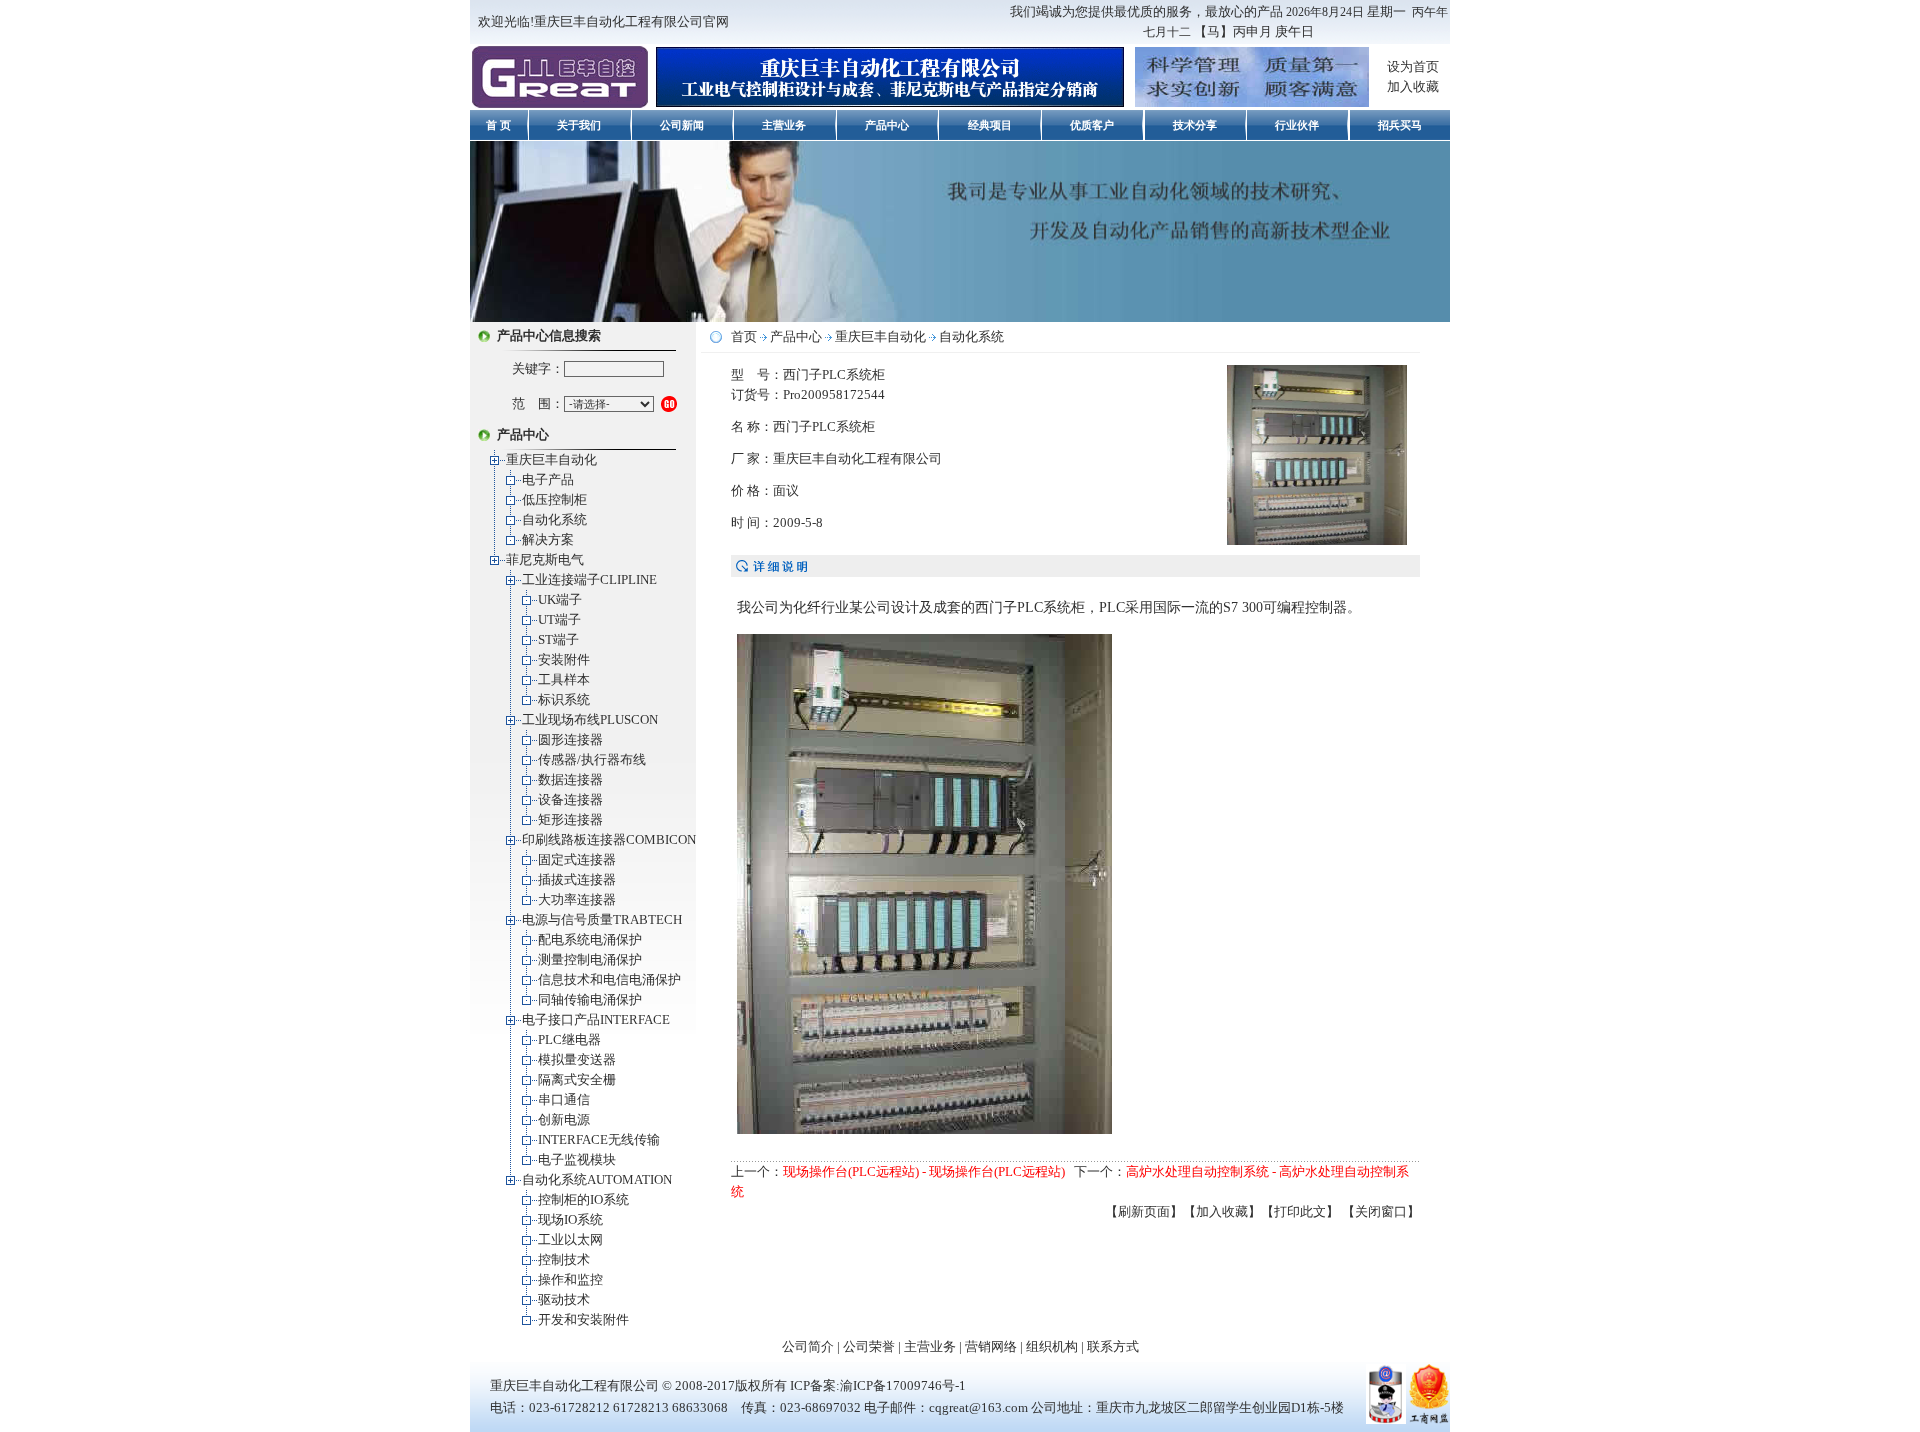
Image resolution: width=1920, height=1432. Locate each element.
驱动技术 (564, 1299)
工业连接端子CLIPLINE (589, 579)
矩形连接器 (570, 819)
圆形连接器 (570, 739)
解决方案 (548, 539)
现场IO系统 (570, 1219)
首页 (744, 336)
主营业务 (784, 125)
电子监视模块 (577, 1159)
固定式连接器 (577, 859)
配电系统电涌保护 (590, 939)
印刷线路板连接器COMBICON (609, 839)
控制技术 (564, 1259)
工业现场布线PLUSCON (590, 719)
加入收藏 (1413, 86)
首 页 (498, 125)
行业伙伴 (1297, 125)
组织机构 (1052, 1346)
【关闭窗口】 (1381, 1211)
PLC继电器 (569, 1039)
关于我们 (579, 125)
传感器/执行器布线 (592, 759)
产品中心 (887, 125)
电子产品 (548, 479)
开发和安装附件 (583, 1319)
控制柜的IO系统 (583, 1199)
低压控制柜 (554, 499)
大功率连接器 (577, 899)
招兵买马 (1400, 125)
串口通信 (564, 1099)
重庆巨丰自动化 (551, 459)
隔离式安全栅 (577, 1079)
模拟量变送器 (577, 1059)
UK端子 (560, 599)
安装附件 (564, 659)
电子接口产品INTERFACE (596, 1019)
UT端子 (559, 619)
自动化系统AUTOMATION (597, 1179)
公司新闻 (682, 125)
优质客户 (1092, 125)
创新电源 (564, 1119)
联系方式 (1113, 1346)
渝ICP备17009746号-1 (903, 1385)
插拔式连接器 (577, 879)
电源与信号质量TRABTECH (602, 919)
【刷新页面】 (1144, 1211)
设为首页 (1413, 66)
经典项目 (990, 125)
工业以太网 (570, 1239)
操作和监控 (570, 1279)
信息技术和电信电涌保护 (609, 979)
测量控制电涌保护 (590, 959)
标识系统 (564, 699)
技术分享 (1195, 125)
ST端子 (558, 639)
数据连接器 (570, 779)
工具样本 (564, 679)
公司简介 (808, 1346)
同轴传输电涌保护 (590, 999)
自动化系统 (554, 519)
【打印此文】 (1300, 1211)
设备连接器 (570, 799)
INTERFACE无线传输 (599, 1139)
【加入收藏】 (1222, 1211)
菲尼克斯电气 (545, 559)
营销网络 (991, 1346)
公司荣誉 (869, 1346)
